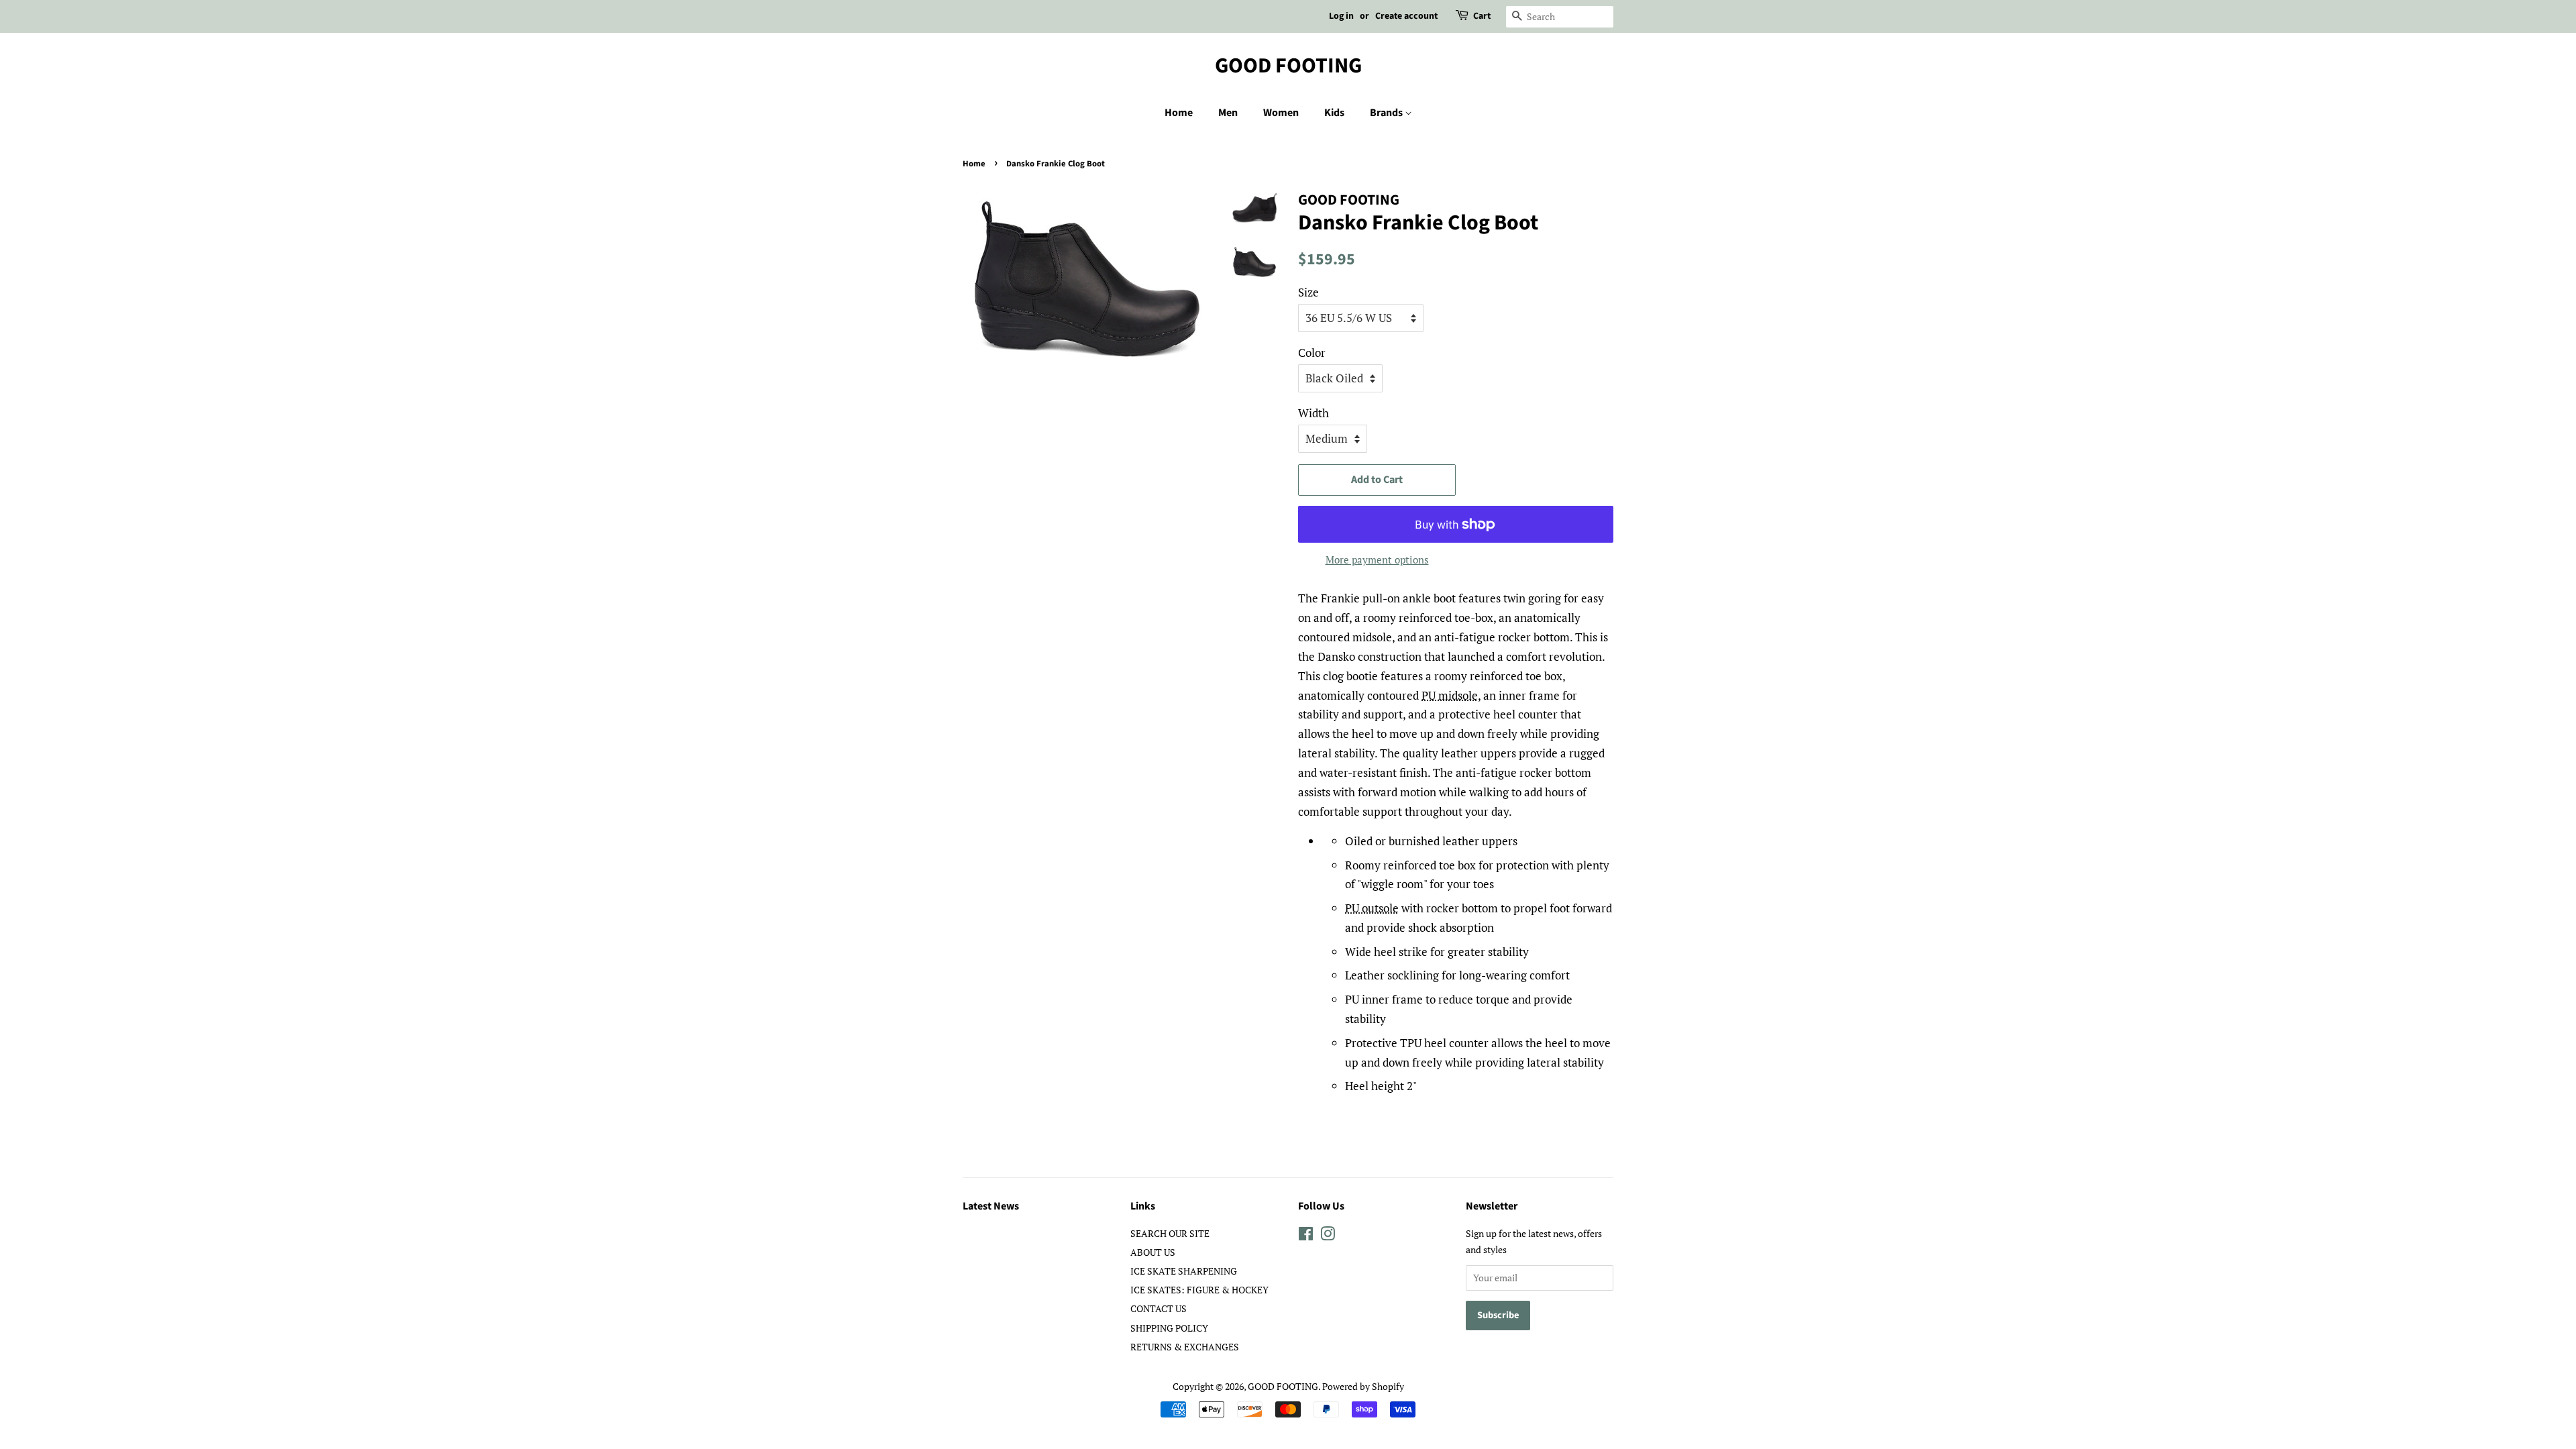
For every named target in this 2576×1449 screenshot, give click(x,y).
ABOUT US (1153, 1252)
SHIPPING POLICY (1169, 1328)
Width (1313, 413)
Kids (1334, 113)
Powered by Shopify (1363, 1386)
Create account (1406, 16)
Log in (1341, 16)
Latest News (991, 1206)
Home (1179, 113)
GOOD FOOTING (1288, 66)
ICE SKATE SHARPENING (1184, 1271)
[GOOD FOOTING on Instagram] (1328, 1236)
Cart (1482, 16)
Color (1312, 353)
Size (1308, 292)
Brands (1387, 113)
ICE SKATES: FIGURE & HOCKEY (1199, 1290)
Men (1228, 113)
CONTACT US (1159, 1308)
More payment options (1377, 559)
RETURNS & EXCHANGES (1185, 1347)
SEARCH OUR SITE (1170, 1233)
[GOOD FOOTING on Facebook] (1306, 1236)
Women (1281, 113)
